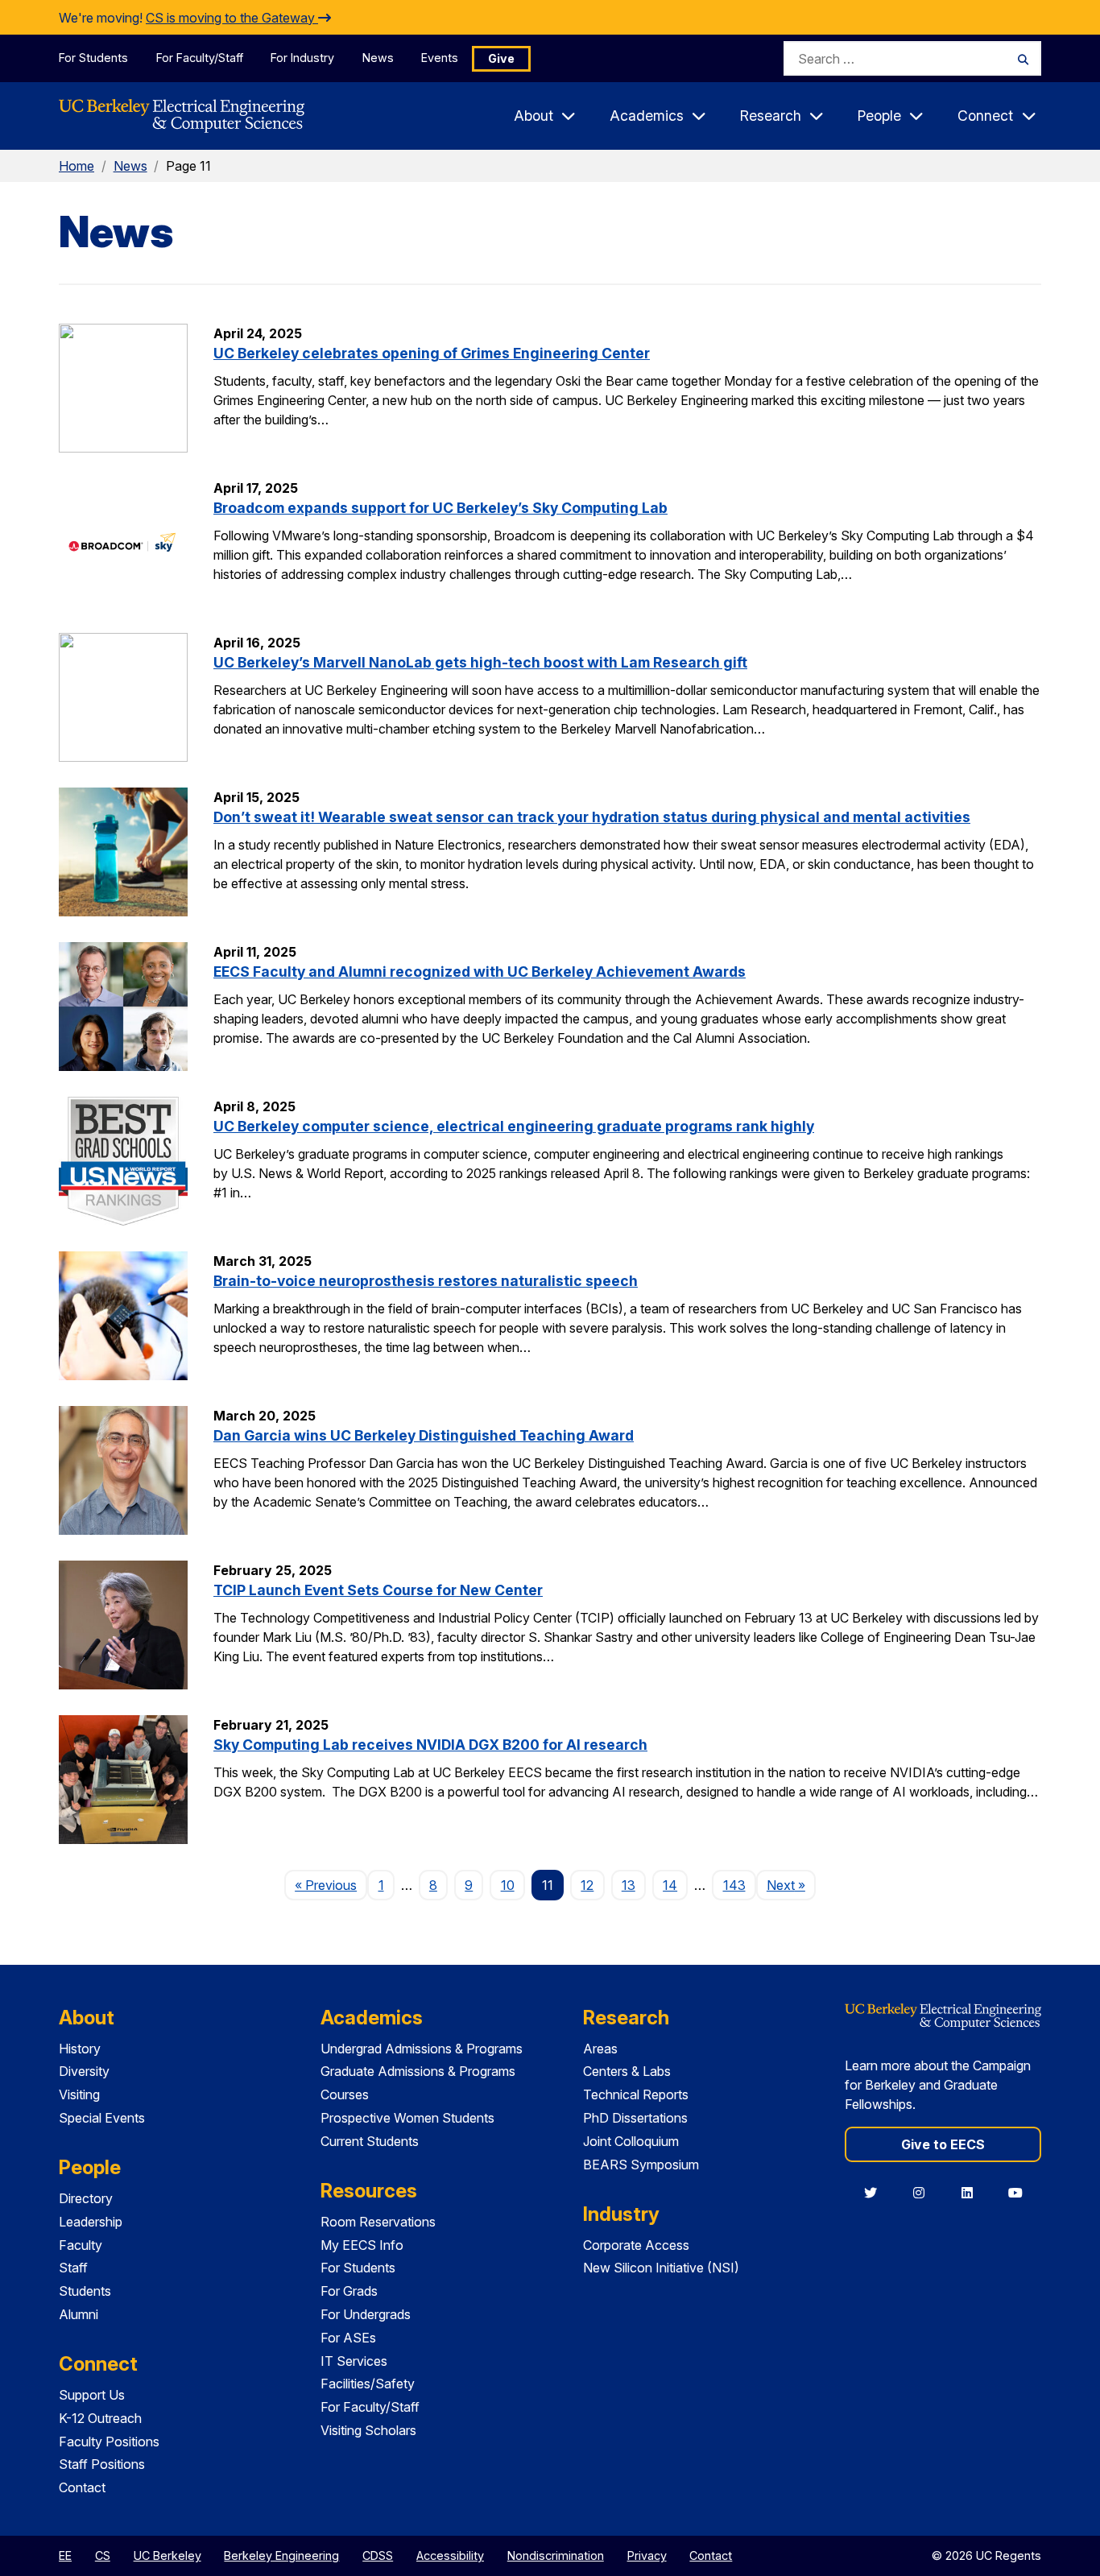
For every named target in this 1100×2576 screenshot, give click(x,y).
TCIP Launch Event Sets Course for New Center (378, 1590)
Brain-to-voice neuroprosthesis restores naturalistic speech (426, 1281)
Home (77, 166)
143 (734, 1885)
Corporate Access (636, 2245)
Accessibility (450, 2555)
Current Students (370, 2141)
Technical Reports (636, 2094)
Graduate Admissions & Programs (418, 2071)
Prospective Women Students (407, 2118)
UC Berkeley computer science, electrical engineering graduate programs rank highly (514, 1126)
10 (508, 1885)
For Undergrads (366, 2314)
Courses (345, 2094)
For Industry (302, 58)
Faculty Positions (109, 2442)
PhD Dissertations (635, 2118)
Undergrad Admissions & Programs (422, 2049)
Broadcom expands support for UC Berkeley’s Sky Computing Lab (440, 508)
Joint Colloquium (631, 2141)
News (378, 58)
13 (629, 1885)
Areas (600, 2049)
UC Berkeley (167, 2555)
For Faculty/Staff (200, 58)
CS (103, 2555)
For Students (93, 58)
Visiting (79, 2094)
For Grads (349, 2291)
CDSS (378, 2555)
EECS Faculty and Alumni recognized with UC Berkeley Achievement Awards (480, 972)
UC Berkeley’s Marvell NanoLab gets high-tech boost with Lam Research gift (480, 662)
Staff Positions (102, 2464)
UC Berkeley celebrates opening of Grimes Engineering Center (432, 353)
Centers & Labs (627, 2071)
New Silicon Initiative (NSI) (661, 2268)
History (80, 2049)
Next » (791, 1885)
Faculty (81, 2245)
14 (670, 1885)
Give (501, 58)
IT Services (354, 2361)
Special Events (102, 2118)
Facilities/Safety (368, 2384)
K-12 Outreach (100, 2418)
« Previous (331, 1885)
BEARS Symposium (641, 2165)
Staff (73, 2268)
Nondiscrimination (556, 2555)
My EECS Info (362, 2245)
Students (85, 2291)
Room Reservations (378, 2222)
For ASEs (348, 2338)
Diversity (84, 2071)
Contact (82, 2487)
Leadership (91, 2222)
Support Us (92, 2395)
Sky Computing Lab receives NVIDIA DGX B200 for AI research (430, 1745)
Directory (86, 2198)
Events (440, 58)
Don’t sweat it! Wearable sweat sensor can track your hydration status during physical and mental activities (592, 817)
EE (65, 2555)
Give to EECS (943, 2144)
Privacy (647, 2555)
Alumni (79, 2314)
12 (587, 1885)
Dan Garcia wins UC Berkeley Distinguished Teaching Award (424, 1435)
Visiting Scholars (368, 2430)
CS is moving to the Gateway (232, 18)
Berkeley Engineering (281, 2555)
